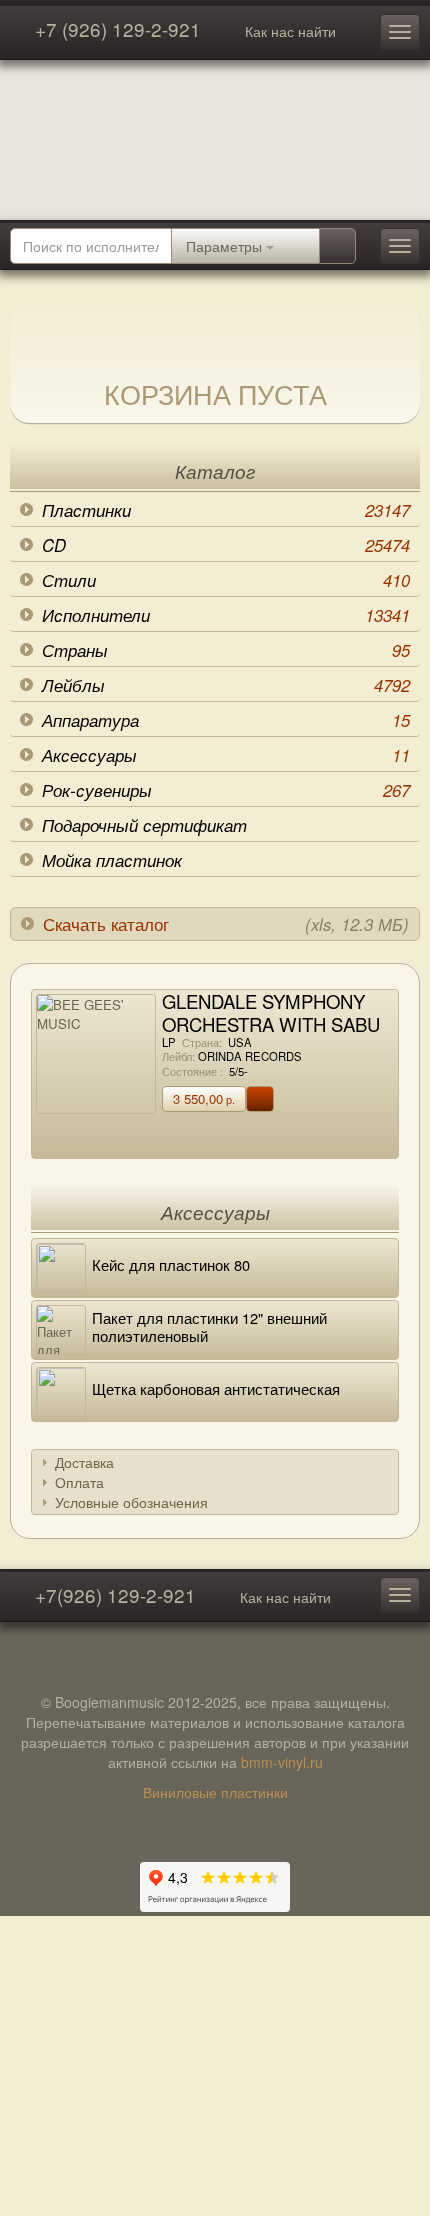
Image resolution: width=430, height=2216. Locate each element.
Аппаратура (226, 720)
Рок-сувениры (226, 790)
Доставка (84, 1462)
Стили (226, 580)
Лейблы (226, 685)
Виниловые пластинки (215, 1792)
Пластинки (226, 510)
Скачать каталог (226, 924)
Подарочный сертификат (144, 825)
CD (226, 545)
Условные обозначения (131, 1502)
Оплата (79, 1482)
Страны (226, 650)
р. (204, 1098)
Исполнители (226, 615)
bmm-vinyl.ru (282, 1762)
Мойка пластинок (112, 860)
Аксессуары (226, 755)
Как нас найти (290, 31)
